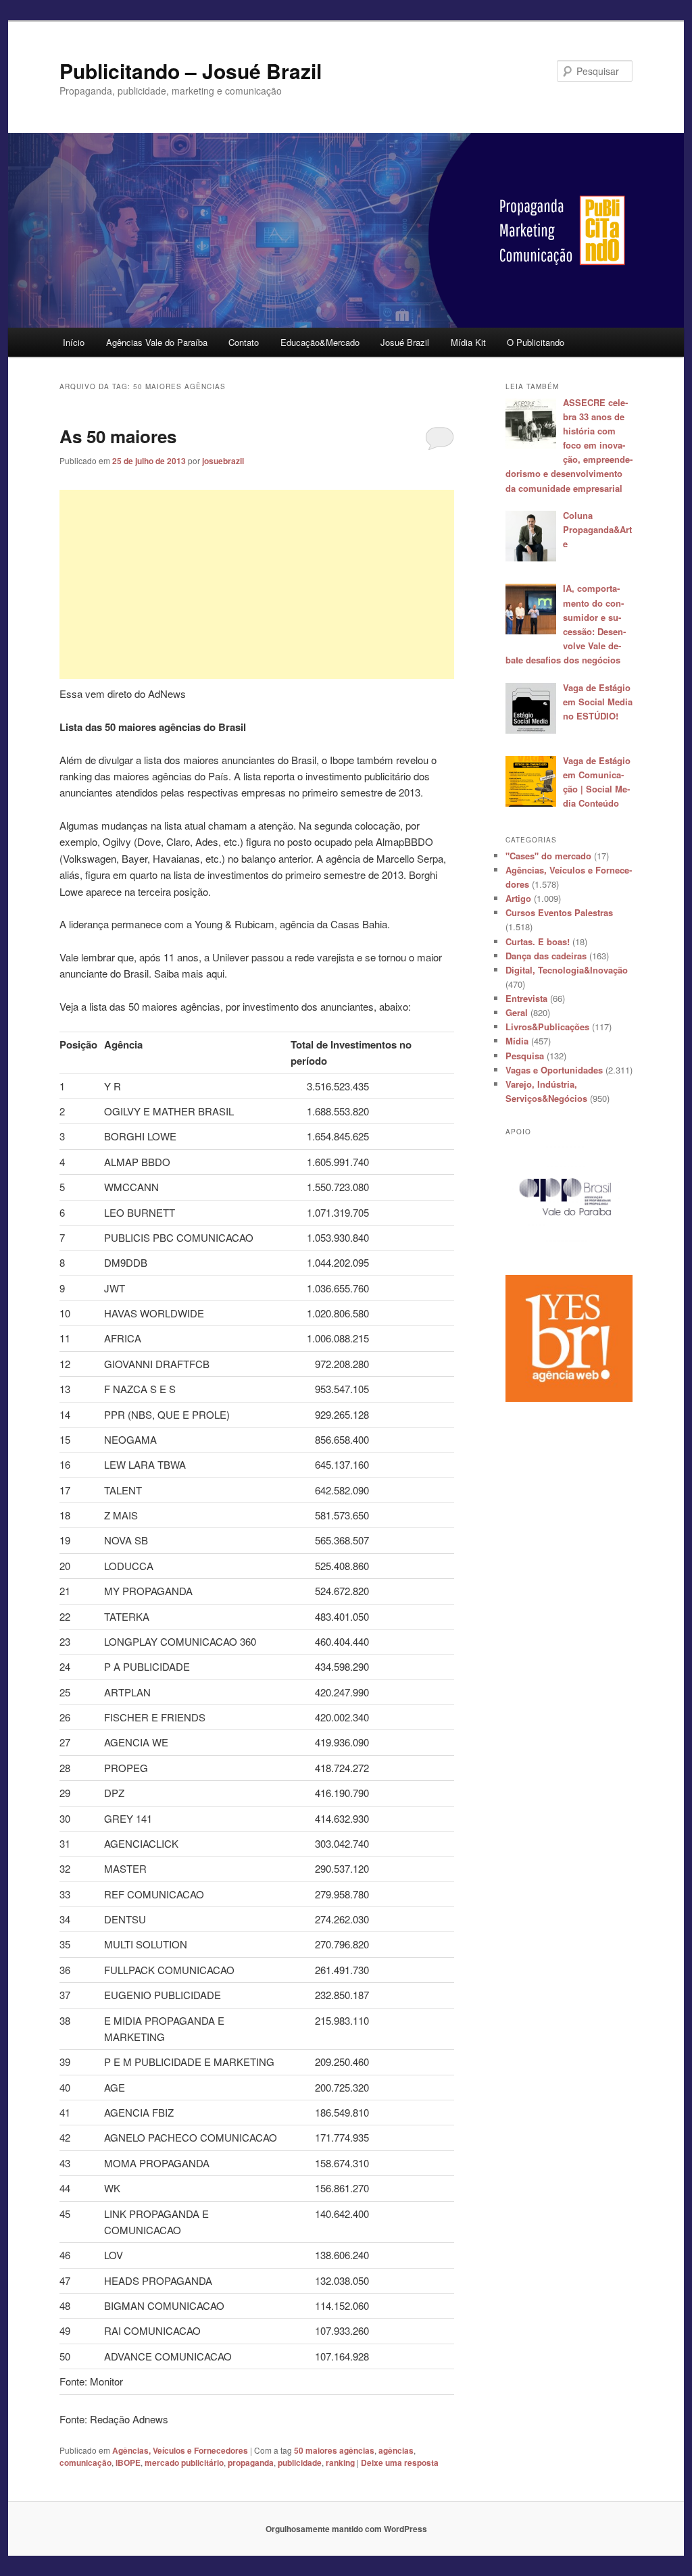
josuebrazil (223, 461)
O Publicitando (536, 342)
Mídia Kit (468, 342)
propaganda (251, 2463)
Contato (244, 342)
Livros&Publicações (547, 1027)
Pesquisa (525, 1056)
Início (74, 342)
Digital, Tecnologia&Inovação (567, 970)
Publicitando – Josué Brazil (191, 71)
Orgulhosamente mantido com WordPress (346, 2529)
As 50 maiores (118, 436)
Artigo (518, 898)
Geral (517, 1012)
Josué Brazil (405, 342)
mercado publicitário (184, 2463)
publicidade (300, 2463)
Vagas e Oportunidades (554, 1070)
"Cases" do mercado (548, 856)
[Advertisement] (257, 584)
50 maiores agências (334, 2450)
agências (396, 2450)
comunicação (85, 2463)
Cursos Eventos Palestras (559, 912)
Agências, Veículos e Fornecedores (180, 2450)
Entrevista (526, 998)
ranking (340, 2463)
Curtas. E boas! (538, 941)
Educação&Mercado (320, 342)
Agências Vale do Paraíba (157, 342)
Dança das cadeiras (546, 956)
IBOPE (128, 2463)
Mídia (517, 1041)
